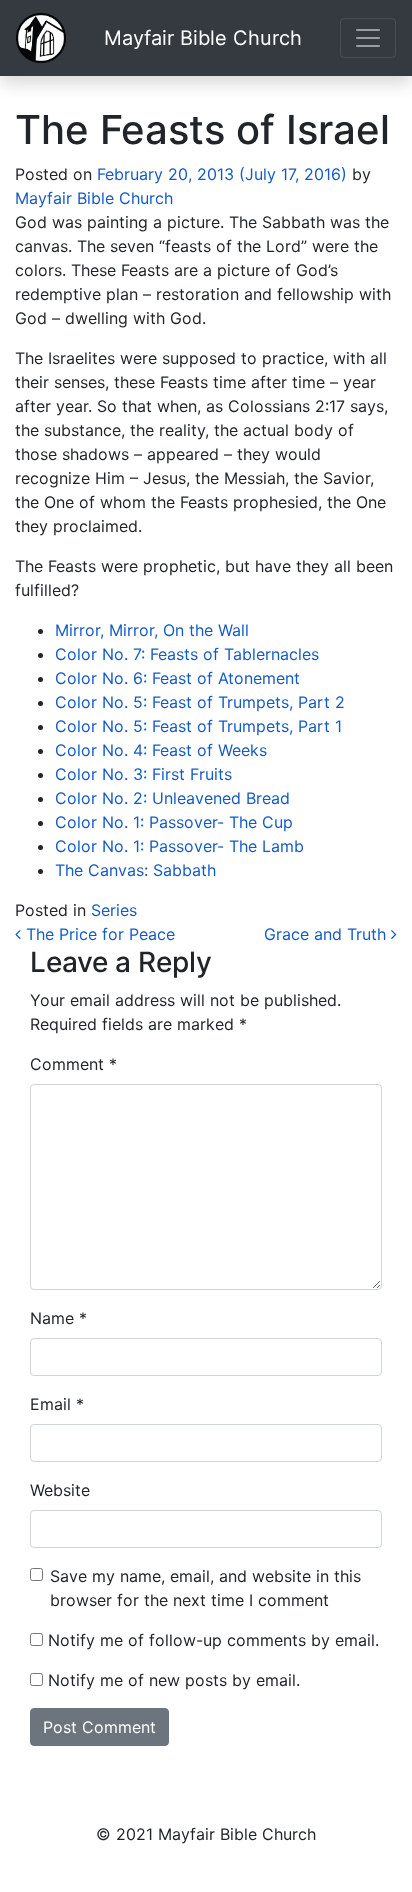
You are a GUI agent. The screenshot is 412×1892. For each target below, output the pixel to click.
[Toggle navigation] (368, 38)
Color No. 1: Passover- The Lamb (179, 846)
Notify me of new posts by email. (174, 1680)
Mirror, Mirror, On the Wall (152, 630)
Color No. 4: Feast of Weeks (161, 750)
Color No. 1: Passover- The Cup (174, 822)
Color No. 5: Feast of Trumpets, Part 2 (200, 702)
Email (57, 1404)
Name (58, 1318)
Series (114, 910)
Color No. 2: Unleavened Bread (172, 798)
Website (60, 1490)
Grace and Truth (327, 934)
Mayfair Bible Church (203, 38)
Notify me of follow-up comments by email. (213, 1640)
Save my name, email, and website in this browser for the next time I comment (205, 1588)
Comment (73, 1064)
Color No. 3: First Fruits (143, 774)
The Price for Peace (98, 934)
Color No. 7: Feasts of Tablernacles (187, 654)
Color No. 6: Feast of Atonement (177, 678)
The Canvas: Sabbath (135, 870)
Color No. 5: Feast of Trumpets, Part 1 (198, 726)
